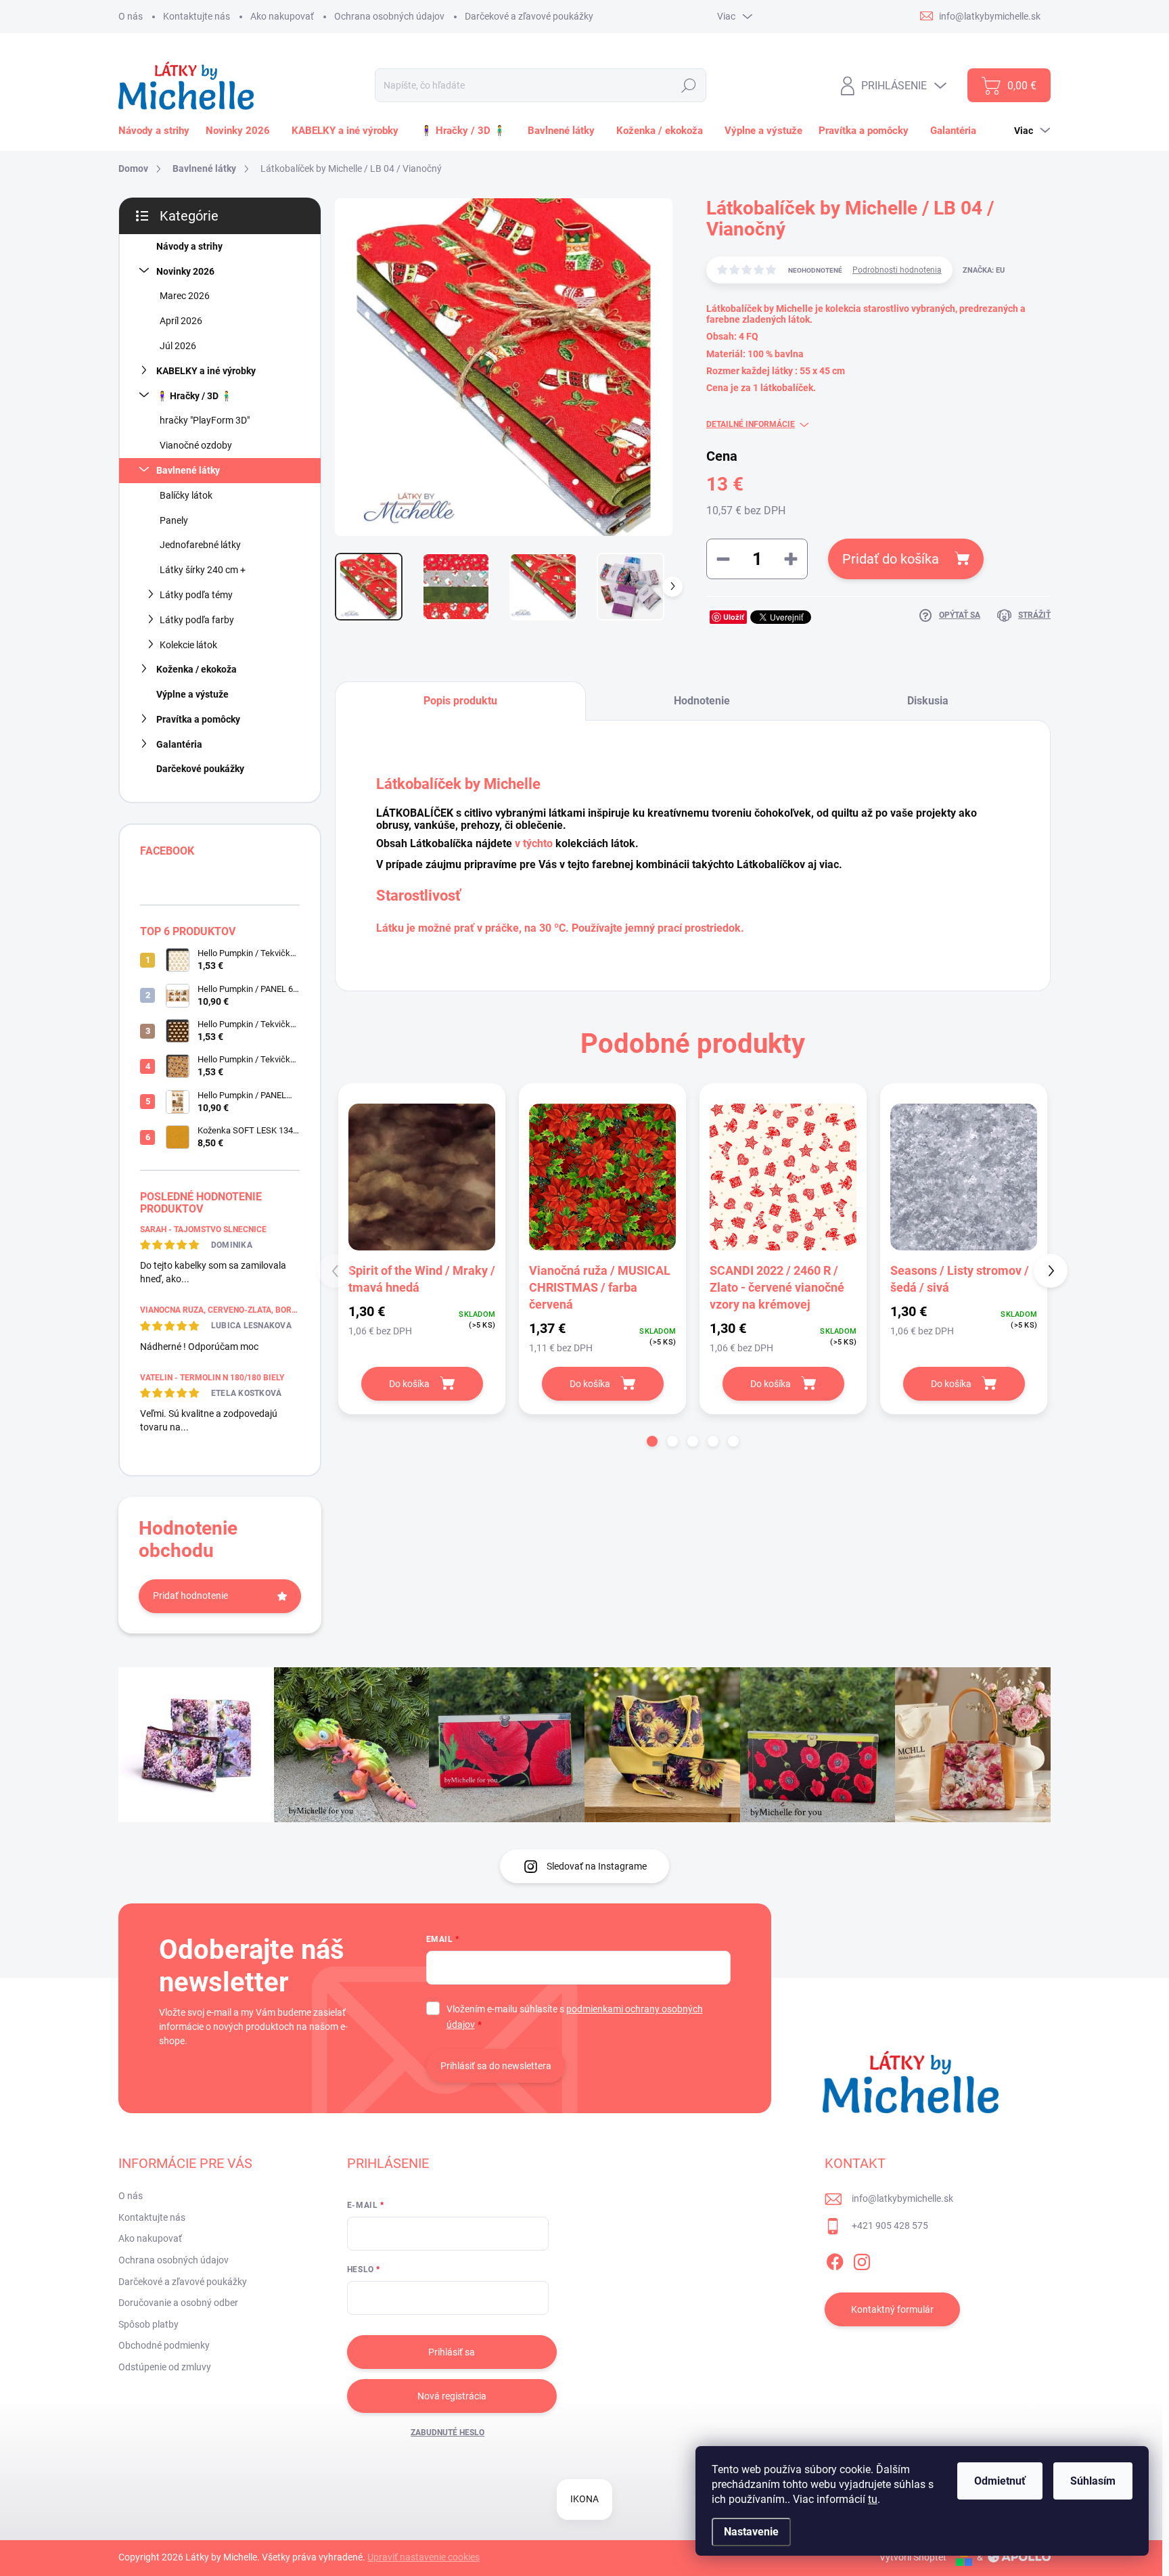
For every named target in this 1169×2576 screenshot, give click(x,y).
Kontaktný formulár (892, 2309)
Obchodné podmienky (164, 2345)
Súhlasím (1093, 2481)
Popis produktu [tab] (460, 701)
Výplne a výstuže (192, 694)
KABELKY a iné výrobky (206, 371)
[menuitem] (157, 131)
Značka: (984, 270)
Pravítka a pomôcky (198, 719)
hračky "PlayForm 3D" (205, 420)
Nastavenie (751, 2532)
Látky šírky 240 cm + (203, 570)
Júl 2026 (178, 346)
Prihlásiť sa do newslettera (496, 2066)
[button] (652, 1441)
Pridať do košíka (891, 559)
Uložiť (734, 617)
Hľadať (688, 85)
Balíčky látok (186, 495)
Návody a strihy (189, 246)
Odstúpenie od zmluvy (165, 2367)
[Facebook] (835, 2259)
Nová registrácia (452, 2396)
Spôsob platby (148, 2324)
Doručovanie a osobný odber (178, 2303)
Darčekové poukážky (200, 769)
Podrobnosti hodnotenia (897, 270)
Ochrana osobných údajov (389, 16)
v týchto (534, 843)
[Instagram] (862, 2259)
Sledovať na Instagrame (597, 1866)
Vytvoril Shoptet (913, 2557)
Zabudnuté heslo (448, 2433)
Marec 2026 (185, 296)
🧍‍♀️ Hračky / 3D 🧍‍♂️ (194, 396)
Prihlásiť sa (452, 2352)
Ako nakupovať (282, 16)
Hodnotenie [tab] (702, 701)
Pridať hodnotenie (190, 1596)
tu (873, 2499)
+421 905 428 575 (890, 2225)
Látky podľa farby (197, 620)
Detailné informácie (751, 424)
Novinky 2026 (185, 271)
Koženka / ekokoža (197, 669)
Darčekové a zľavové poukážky (529, 16)
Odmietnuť (1000, 2481)
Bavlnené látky (188, 470)
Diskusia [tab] (928, 701)
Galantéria (179, 744)
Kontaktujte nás (197, 16)
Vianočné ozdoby (196, 445)
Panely (174, 520)
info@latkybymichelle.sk (902, 2198)
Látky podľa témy (196, 595)
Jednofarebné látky (200, 545)
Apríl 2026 (181, 321)
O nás (131, 16)
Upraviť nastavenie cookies (423, 2557)
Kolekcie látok (188, 645)
